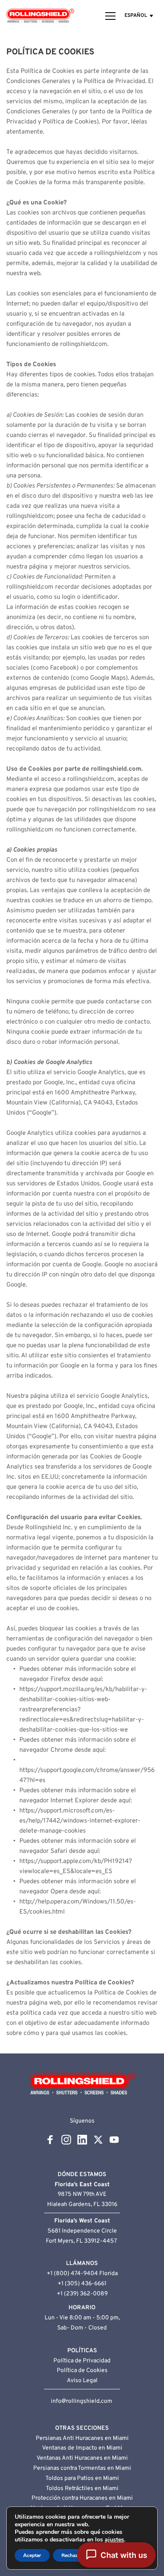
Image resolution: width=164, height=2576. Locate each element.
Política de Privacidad (82, 2361)
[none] (139, 16)
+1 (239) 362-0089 (82, 2294)
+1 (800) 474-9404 (72, 2274)
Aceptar (32, 2555)
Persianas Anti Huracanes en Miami (82, 2438)
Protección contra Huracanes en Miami (82, 2498)
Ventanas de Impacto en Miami (82, 2448)
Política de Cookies (82, 2371)
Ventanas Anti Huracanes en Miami (82, 2458)
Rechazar (72, 2555)
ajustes (114, 2540)
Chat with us (124, 2555)
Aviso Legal (82, 2381)
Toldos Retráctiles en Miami (82, 2489)
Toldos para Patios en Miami (82, 2478)
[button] (110, 16)
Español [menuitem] (136, 16)
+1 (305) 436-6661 (82, 2284)
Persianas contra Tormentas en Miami (82, 2468)
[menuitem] (139, 16)
